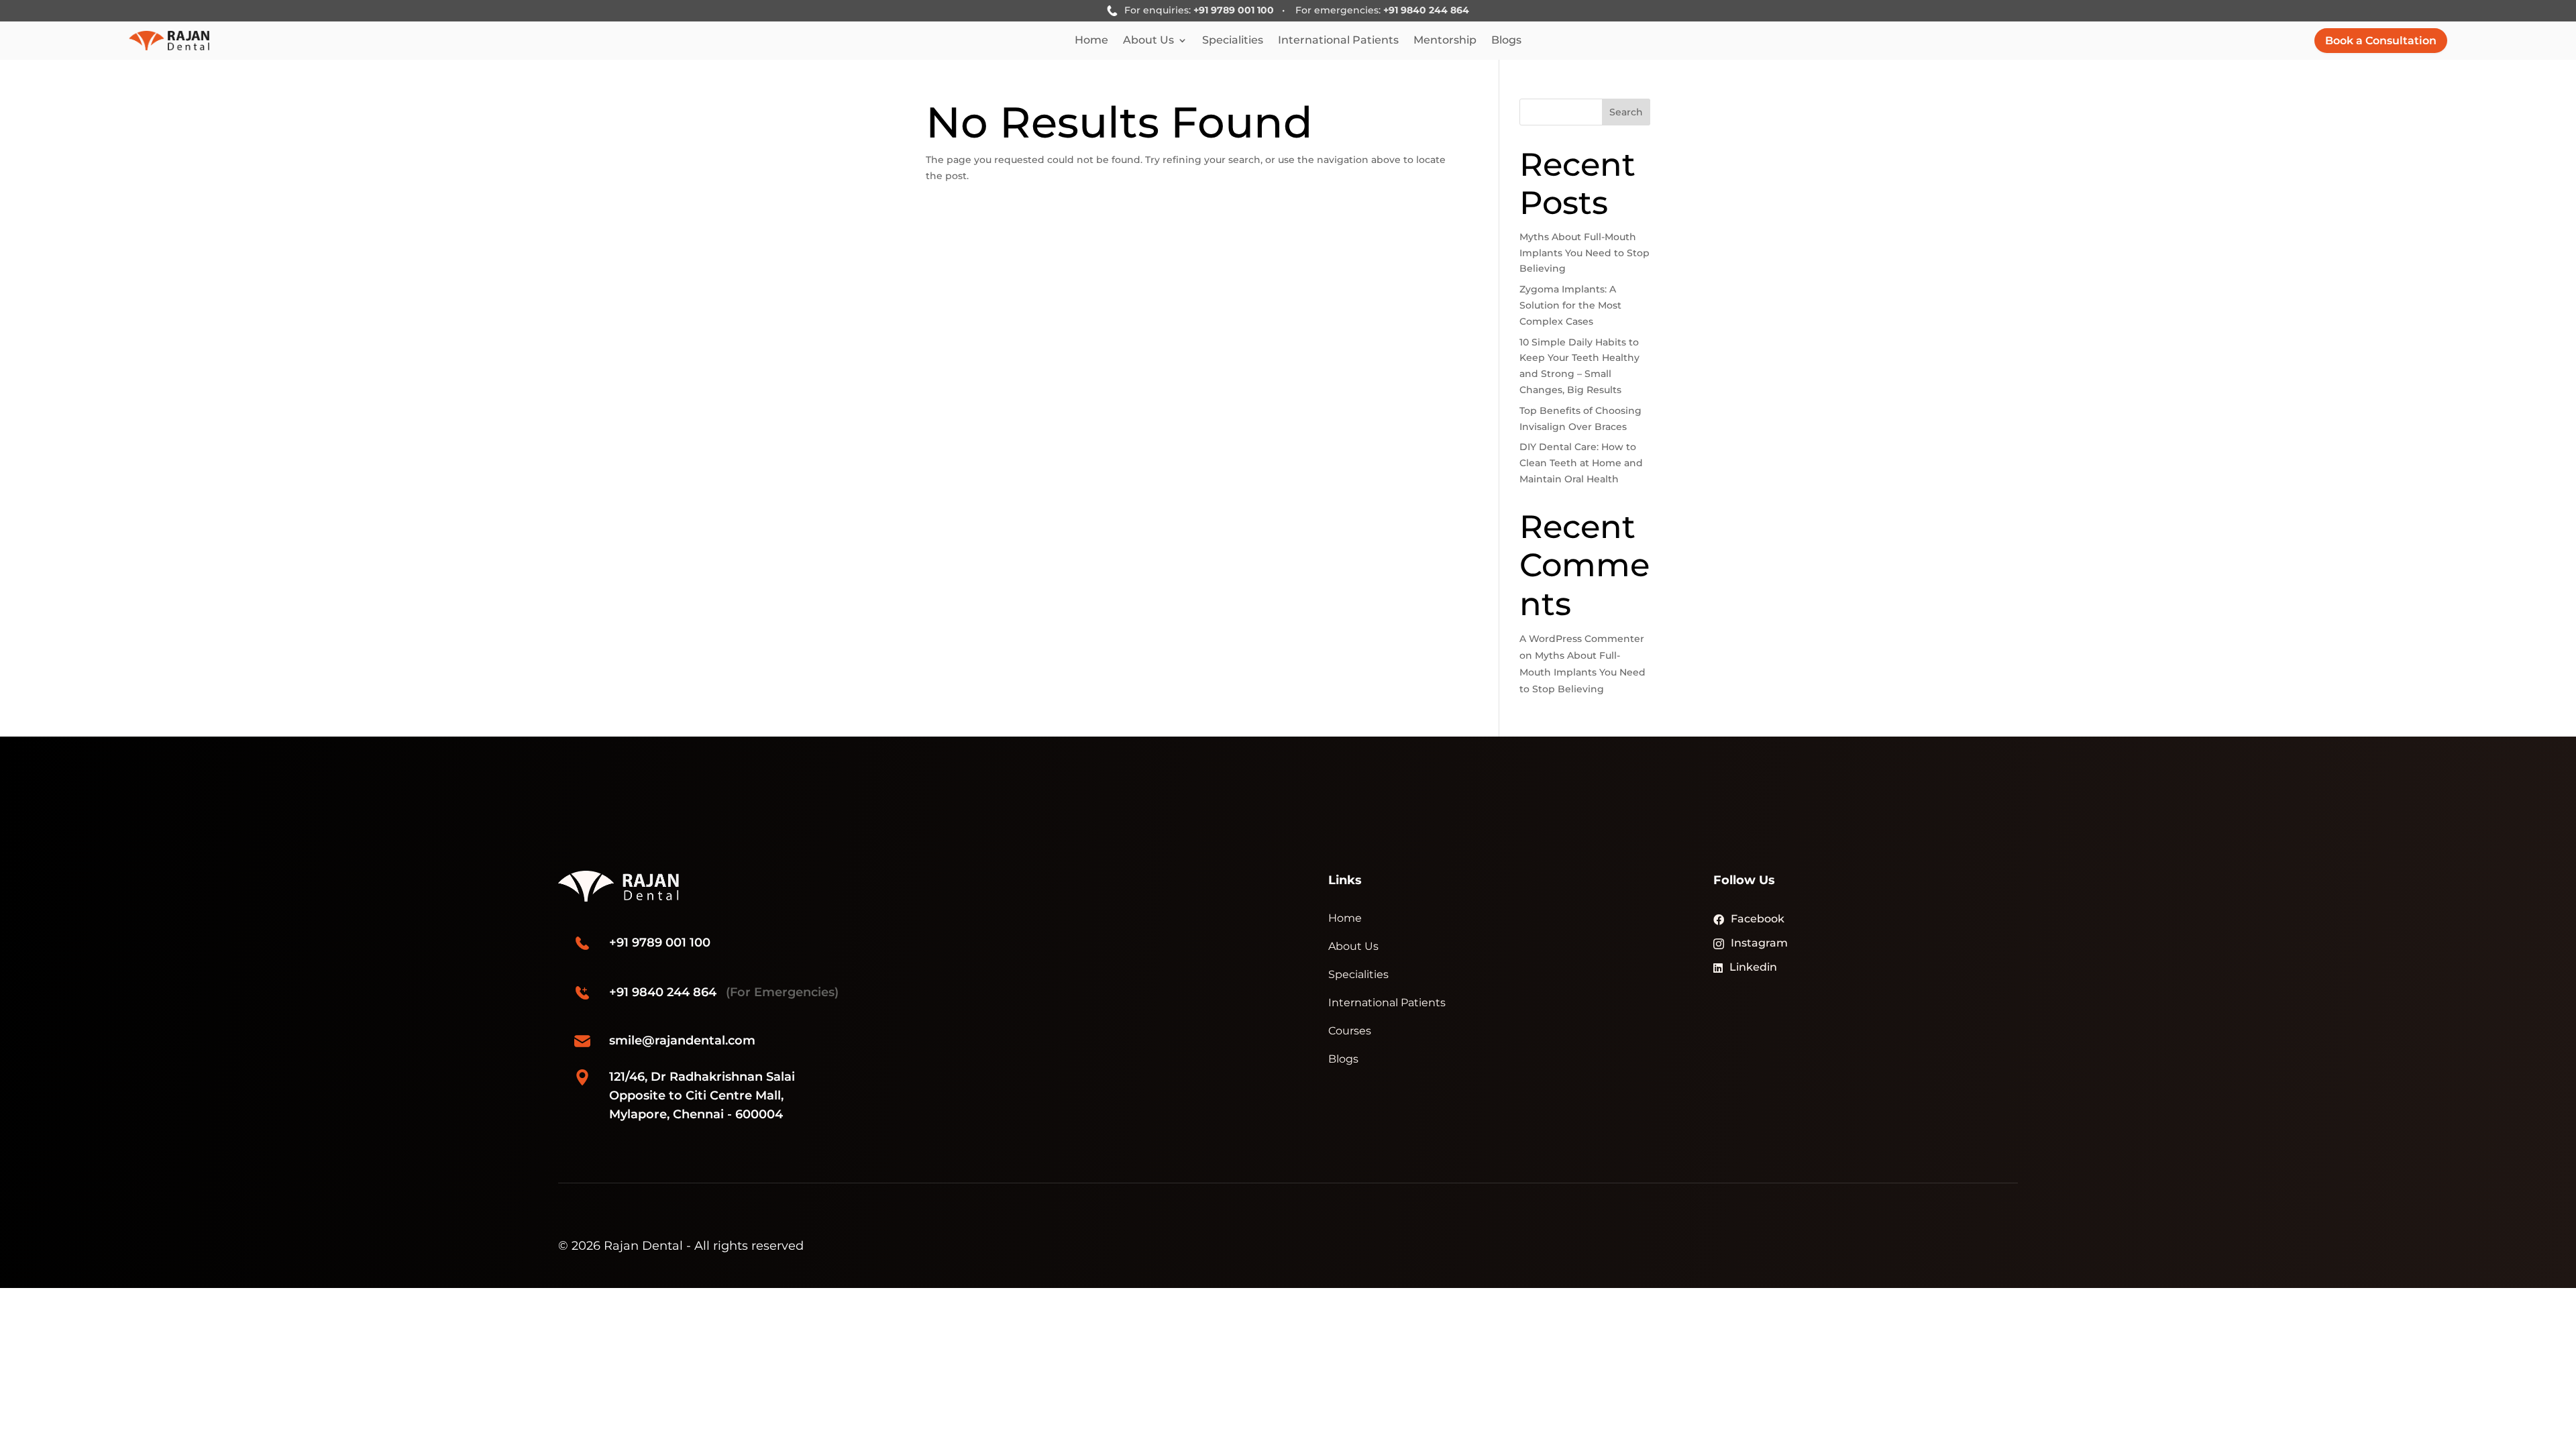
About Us (1148, 41)
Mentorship (1445, 41)
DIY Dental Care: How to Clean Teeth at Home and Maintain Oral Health (1581, 463)
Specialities (1233, 41)
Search (1626, 112)
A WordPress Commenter (1582, 639)
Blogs (1506, 41)
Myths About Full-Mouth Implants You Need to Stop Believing (1585, 253)
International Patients (1338, 41)
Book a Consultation (2381, 41)
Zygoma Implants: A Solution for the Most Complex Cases (1570, 305)
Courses (1350, 1031)
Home (1091, 41)
